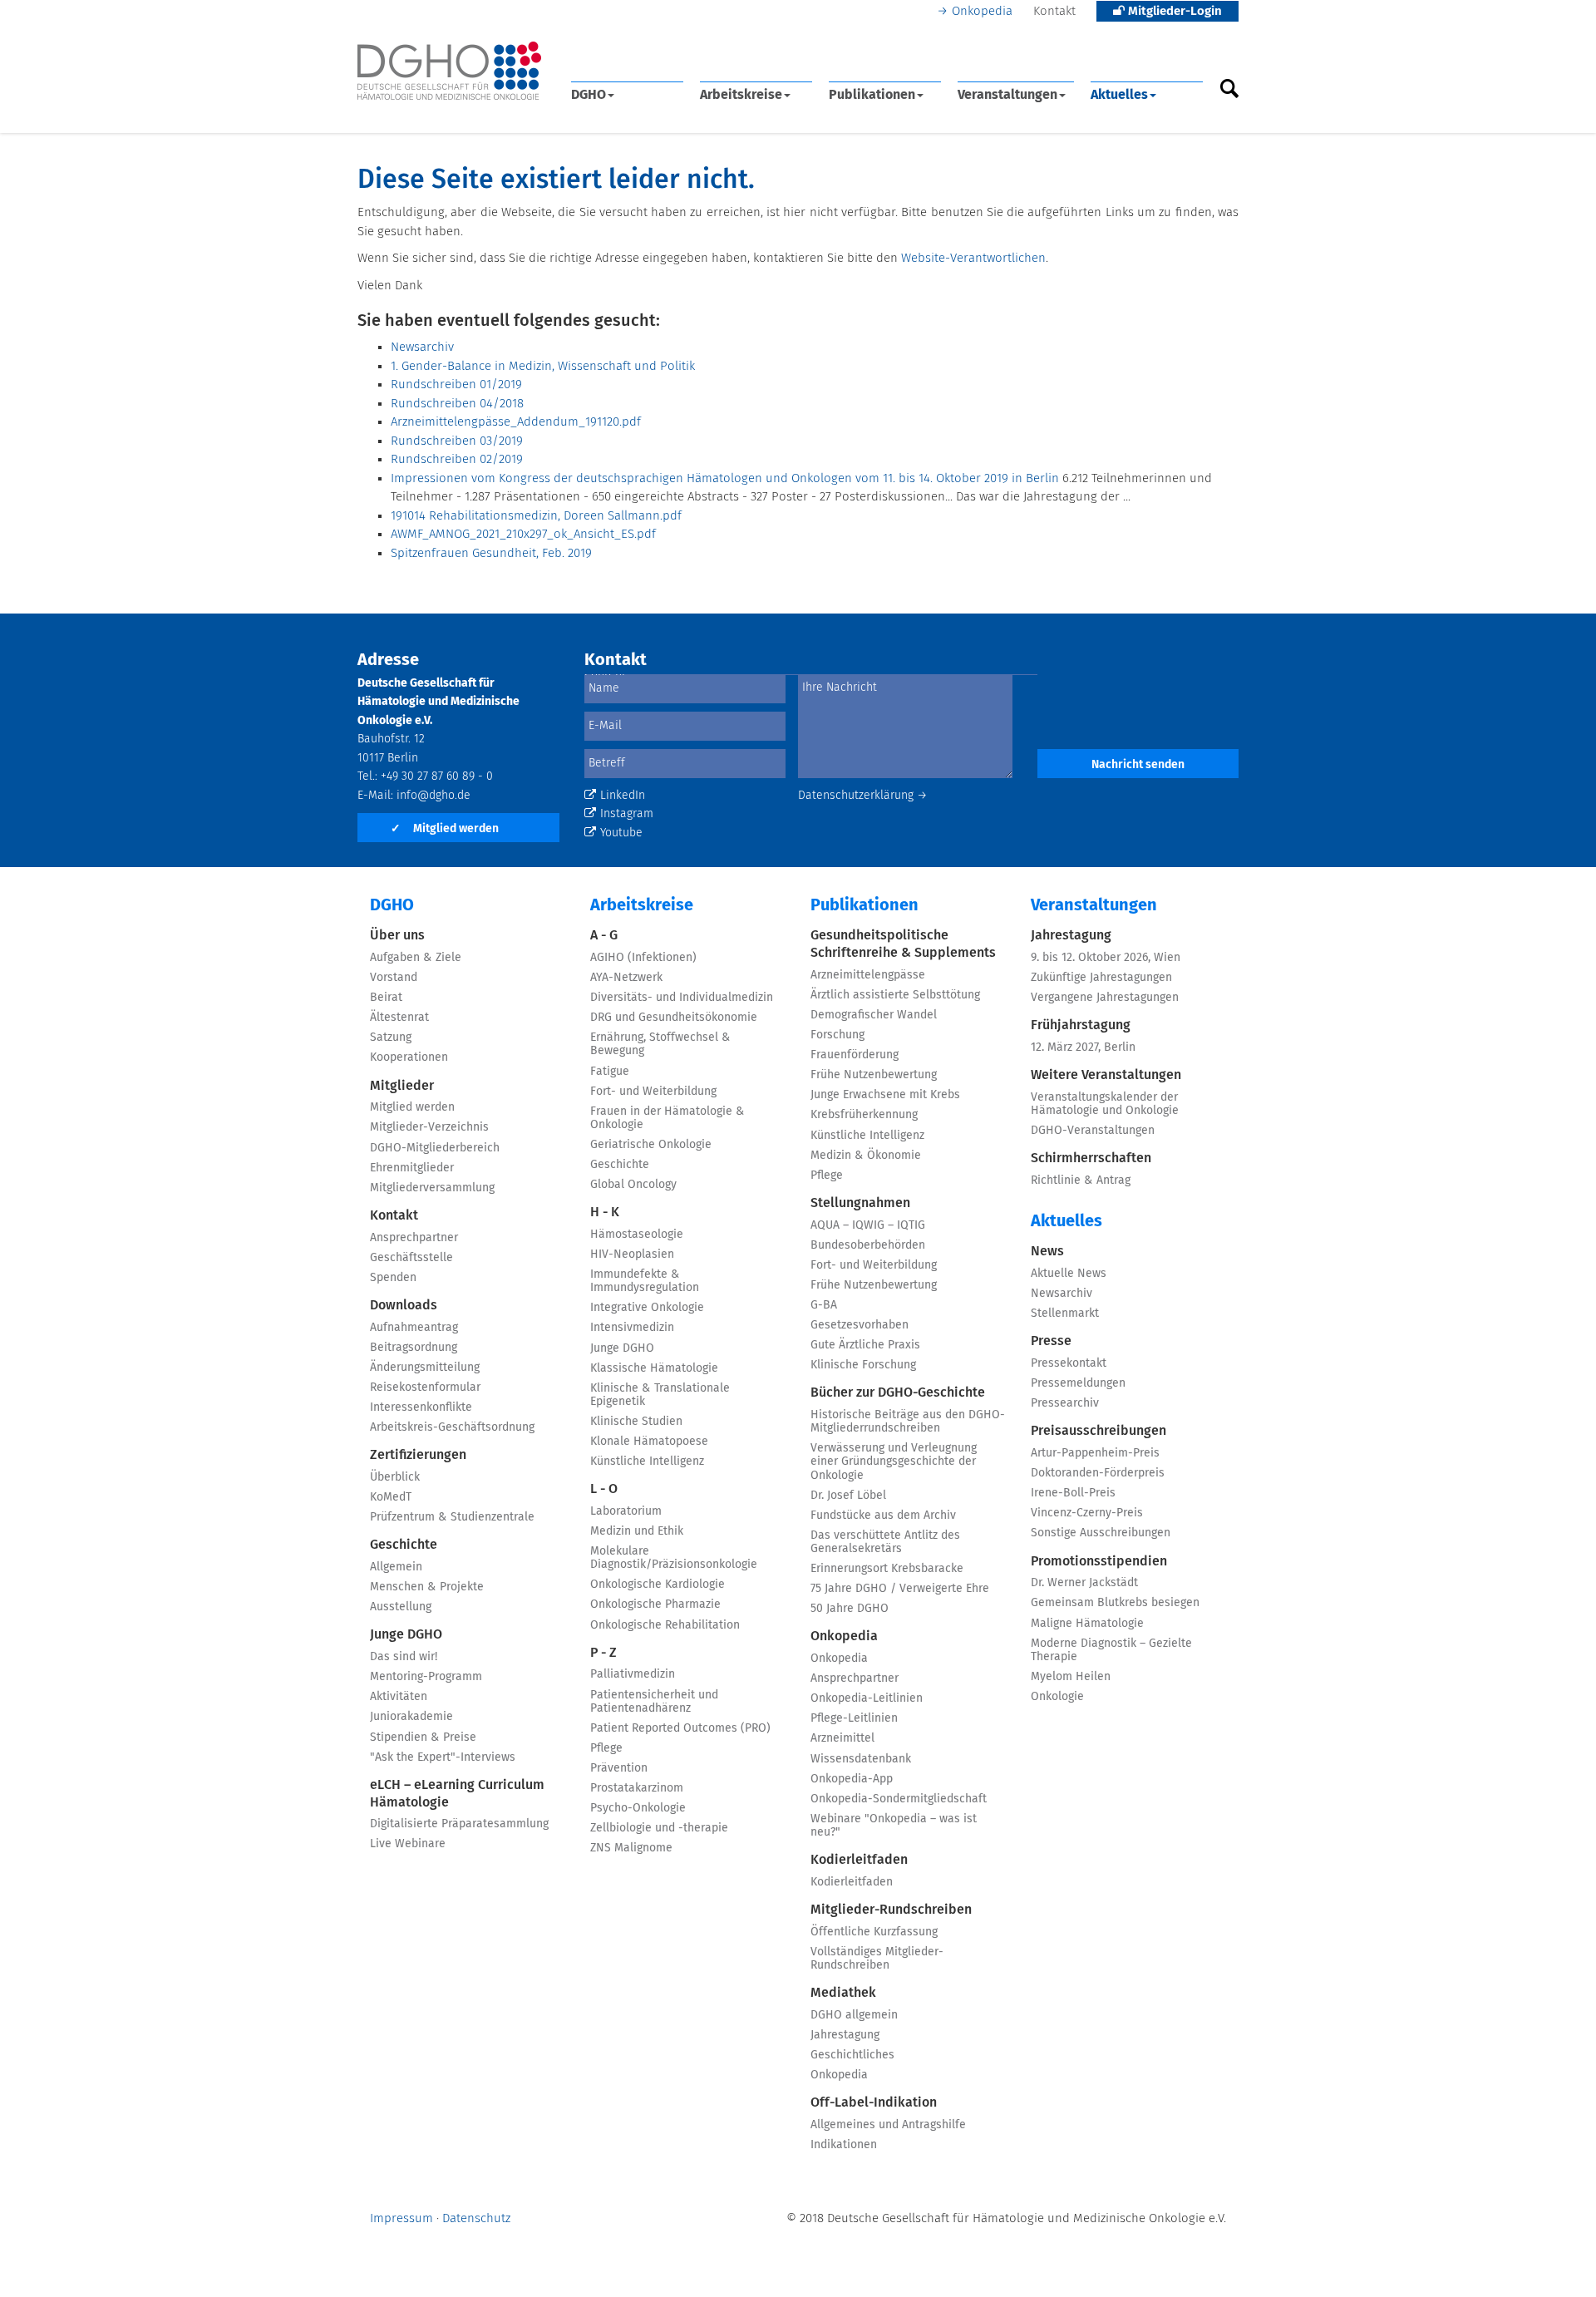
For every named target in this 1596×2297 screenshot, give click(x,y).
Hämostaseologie (637, 1235)
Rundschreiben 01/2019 (456, 384)
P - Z (603, 1653)
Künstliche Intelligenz (647, 1462)
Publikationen (872, 95)
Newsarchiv (422, 347)
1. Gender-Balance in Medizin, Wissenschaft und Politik (543, 366)
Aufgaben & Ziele (416, 958)
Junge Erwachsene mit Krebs (885, 1095)
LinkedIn (623, 796)
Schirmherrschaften (1091, 1158)
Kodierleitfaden (859, 1860)
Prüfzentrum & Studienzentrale (452, 1517)
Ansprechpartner (414, 1238)
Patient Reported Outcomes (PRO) (680, 1728)
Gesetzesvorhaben (860, 1325)
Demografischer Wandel (874, 1015)
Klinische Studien (636, 1422)
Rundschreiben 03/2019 (457, 441)
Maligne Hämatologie (1087, 1624)
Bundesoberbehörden (868, 1245)
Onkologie (1057, 1697)
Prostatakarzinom (637, 1788)
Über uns (397, 935)
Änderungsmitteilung (425, 1368)
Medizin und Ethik (637, 1531)
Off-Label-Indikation (874, 2102)
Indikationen (844, 2145)
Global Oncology (633, 1185)
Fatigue (610, 1072)
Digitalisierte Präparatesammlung (459, 1824)
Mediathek (843, 1993)
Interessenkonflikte (421, 1407)
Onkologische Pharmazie (655, 1604)
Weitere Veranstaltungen (1106, 1075)
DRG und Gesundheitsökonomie (674, 1018)
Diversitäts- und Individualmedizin (682, 998)
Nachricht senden (1138, 765)
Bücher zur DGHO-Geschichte (898, 1392)
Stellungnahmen (860, 1203)
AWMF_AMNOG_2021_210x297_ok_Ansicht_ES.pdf (523, 534)
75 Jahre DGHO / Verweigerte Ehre (900, 1589)
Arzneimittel (842, 1738)
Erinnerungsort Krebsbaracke (887, 1569)
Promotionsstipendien (1099, 1561)
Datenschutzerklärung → (863, 796)
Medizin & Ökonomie (866, 1156)
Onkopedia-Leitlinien (867, 1698)
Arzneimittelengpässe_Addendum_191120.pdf (516, 422)
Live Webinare (408, 1844)
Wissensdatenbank (861, 1759)
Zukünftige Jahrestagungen (1101, 978)
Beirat (386, 998)
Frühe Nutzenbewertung (874, 1075)
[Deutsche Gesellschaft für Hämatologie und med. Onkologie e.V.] (449, 71)
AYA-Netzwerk (626, 978)
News (1047, 1251)
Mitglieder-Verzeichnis (429, 1127)
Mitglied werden (445, 829)
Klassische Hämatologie (654, 1368)
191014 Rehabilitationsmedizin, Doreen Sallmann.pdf (536, 516)
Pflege (606, 1748)
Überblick (395, 1477)
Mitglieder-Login (1173, 11)
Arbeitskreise (741, 95)
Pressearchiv (1065, 1403)
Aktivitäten (399, 1697)
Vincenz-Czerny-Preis (1087, 1513)
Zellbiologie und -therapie (659, 1828)
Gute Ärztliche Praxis (865, 1345)
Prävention (619, 1768)
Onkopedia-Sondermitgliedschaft (899, 1799)
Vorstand (394, 978)
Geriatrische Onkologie (651, 1145)
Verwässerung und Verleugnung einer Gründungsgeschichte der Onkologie (894, 1462)
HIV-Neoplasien (632, 1254)
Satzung (391, 1038)
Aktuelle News (1069, 1274)
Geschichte (404, 1545)
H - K (605, 1212)
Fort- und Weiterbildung (653, 1092)
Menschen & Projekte (427, 1587)
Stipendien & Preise (423, 1738)
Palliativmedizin (633, 1674)
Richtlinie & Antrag (1081, 1181)
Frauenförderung (855, 1055)
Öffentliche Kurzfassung (874, 1932)
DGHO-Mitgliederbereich (435, 1148)
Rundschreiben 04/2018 (457, 404)
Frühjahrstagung (1081, 1025)
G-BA (824, 1305)
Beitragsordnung (414, 1348)
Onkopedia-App (852, 1779)
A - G (604, 935)
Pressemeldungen (1078, 1383)
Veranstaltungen (1007, 95)
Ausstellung (401, 1607)
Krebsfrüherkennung (864, 1115)
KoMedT (391, 1497)
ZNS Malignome (631, 1848)
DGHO (589, 95)
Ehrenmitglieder (412, 1168)
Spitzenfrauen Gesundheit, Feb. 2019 (491, 553)
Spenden (393, 1278)
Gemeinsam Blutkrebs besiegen (1115, 1603)
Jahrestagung (845, 2035)
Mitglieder (402, 1086)
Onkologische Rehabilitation (665, 1625)
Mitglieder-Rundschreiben (891, 1910)
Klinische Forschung (863, 1365)
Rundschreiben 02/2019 (457, 459)
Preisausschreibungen (1098, 1431)
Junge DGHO (406, 1634)
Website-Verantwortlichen (973, 258)
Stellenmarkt (1065, 1314)
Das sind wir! (404, 1657)
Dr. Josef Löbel (848, 1496)
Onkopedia (982, 11)
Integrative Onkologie (647, 1308)
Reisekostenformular (425, 1388)
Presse (1051, 1341)
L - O (604, 1489)
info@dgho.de (433, 796)
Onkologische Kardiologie (658, 1585)
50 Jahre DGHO (850, 1609)
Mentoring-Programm (426, 1677)
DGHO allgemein (854, 2015)
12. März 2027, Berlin (1083, 1047)
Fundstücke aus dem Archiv (883, 1516)
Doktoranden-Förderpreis (1098, 1473)
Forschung (837, 1035)
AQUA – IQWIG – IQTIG (868, 1225)
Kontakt (1054, 11)
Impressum (401, 2218)
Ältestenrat (399, 1018)
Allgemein (396, 1567)
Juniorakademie (411, 1717)
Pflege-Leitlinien (854, 1718)
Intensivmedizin (632, 1328)
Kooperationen (409, 1057)
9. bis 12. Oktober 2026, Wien (1106, 958)
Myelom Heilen (1071, 1677)
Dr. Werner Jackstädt (1084, 1583)
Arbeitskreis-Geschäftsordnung (452, 1427)
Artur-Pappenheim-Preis (1095, 1453)
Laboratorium (626, 1511)
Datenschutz (476, 2218)
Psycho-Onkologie (638, 1808)
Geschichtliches (852, 2055)
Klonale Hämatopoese (649, 1442)
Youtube (621, 833)
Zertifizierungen (418, 1455)
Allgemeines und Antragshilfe (888, 2125)
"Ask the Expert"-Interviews (443, 1757)
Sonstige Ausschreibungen (1101, 1533)
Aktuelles (1119, 95)
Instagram (627, 814)
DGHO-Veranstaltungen (1093, 1131)
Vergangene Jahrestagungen (1105, 998)
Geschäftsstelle (411, 1258)
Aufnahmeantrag (414, 1328)
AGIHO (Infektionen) (643, 958)
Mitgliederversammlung (432, 1188)
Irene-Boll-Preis (1073, 1493)
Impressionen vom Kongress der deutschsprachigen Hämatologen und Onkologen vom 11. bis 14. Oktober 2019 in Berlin (725, 478)
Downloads (404, 1305)
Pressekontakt (1069, 1363)
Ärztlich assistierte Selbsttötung (895, 995)
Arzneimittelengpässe (868, 975)
